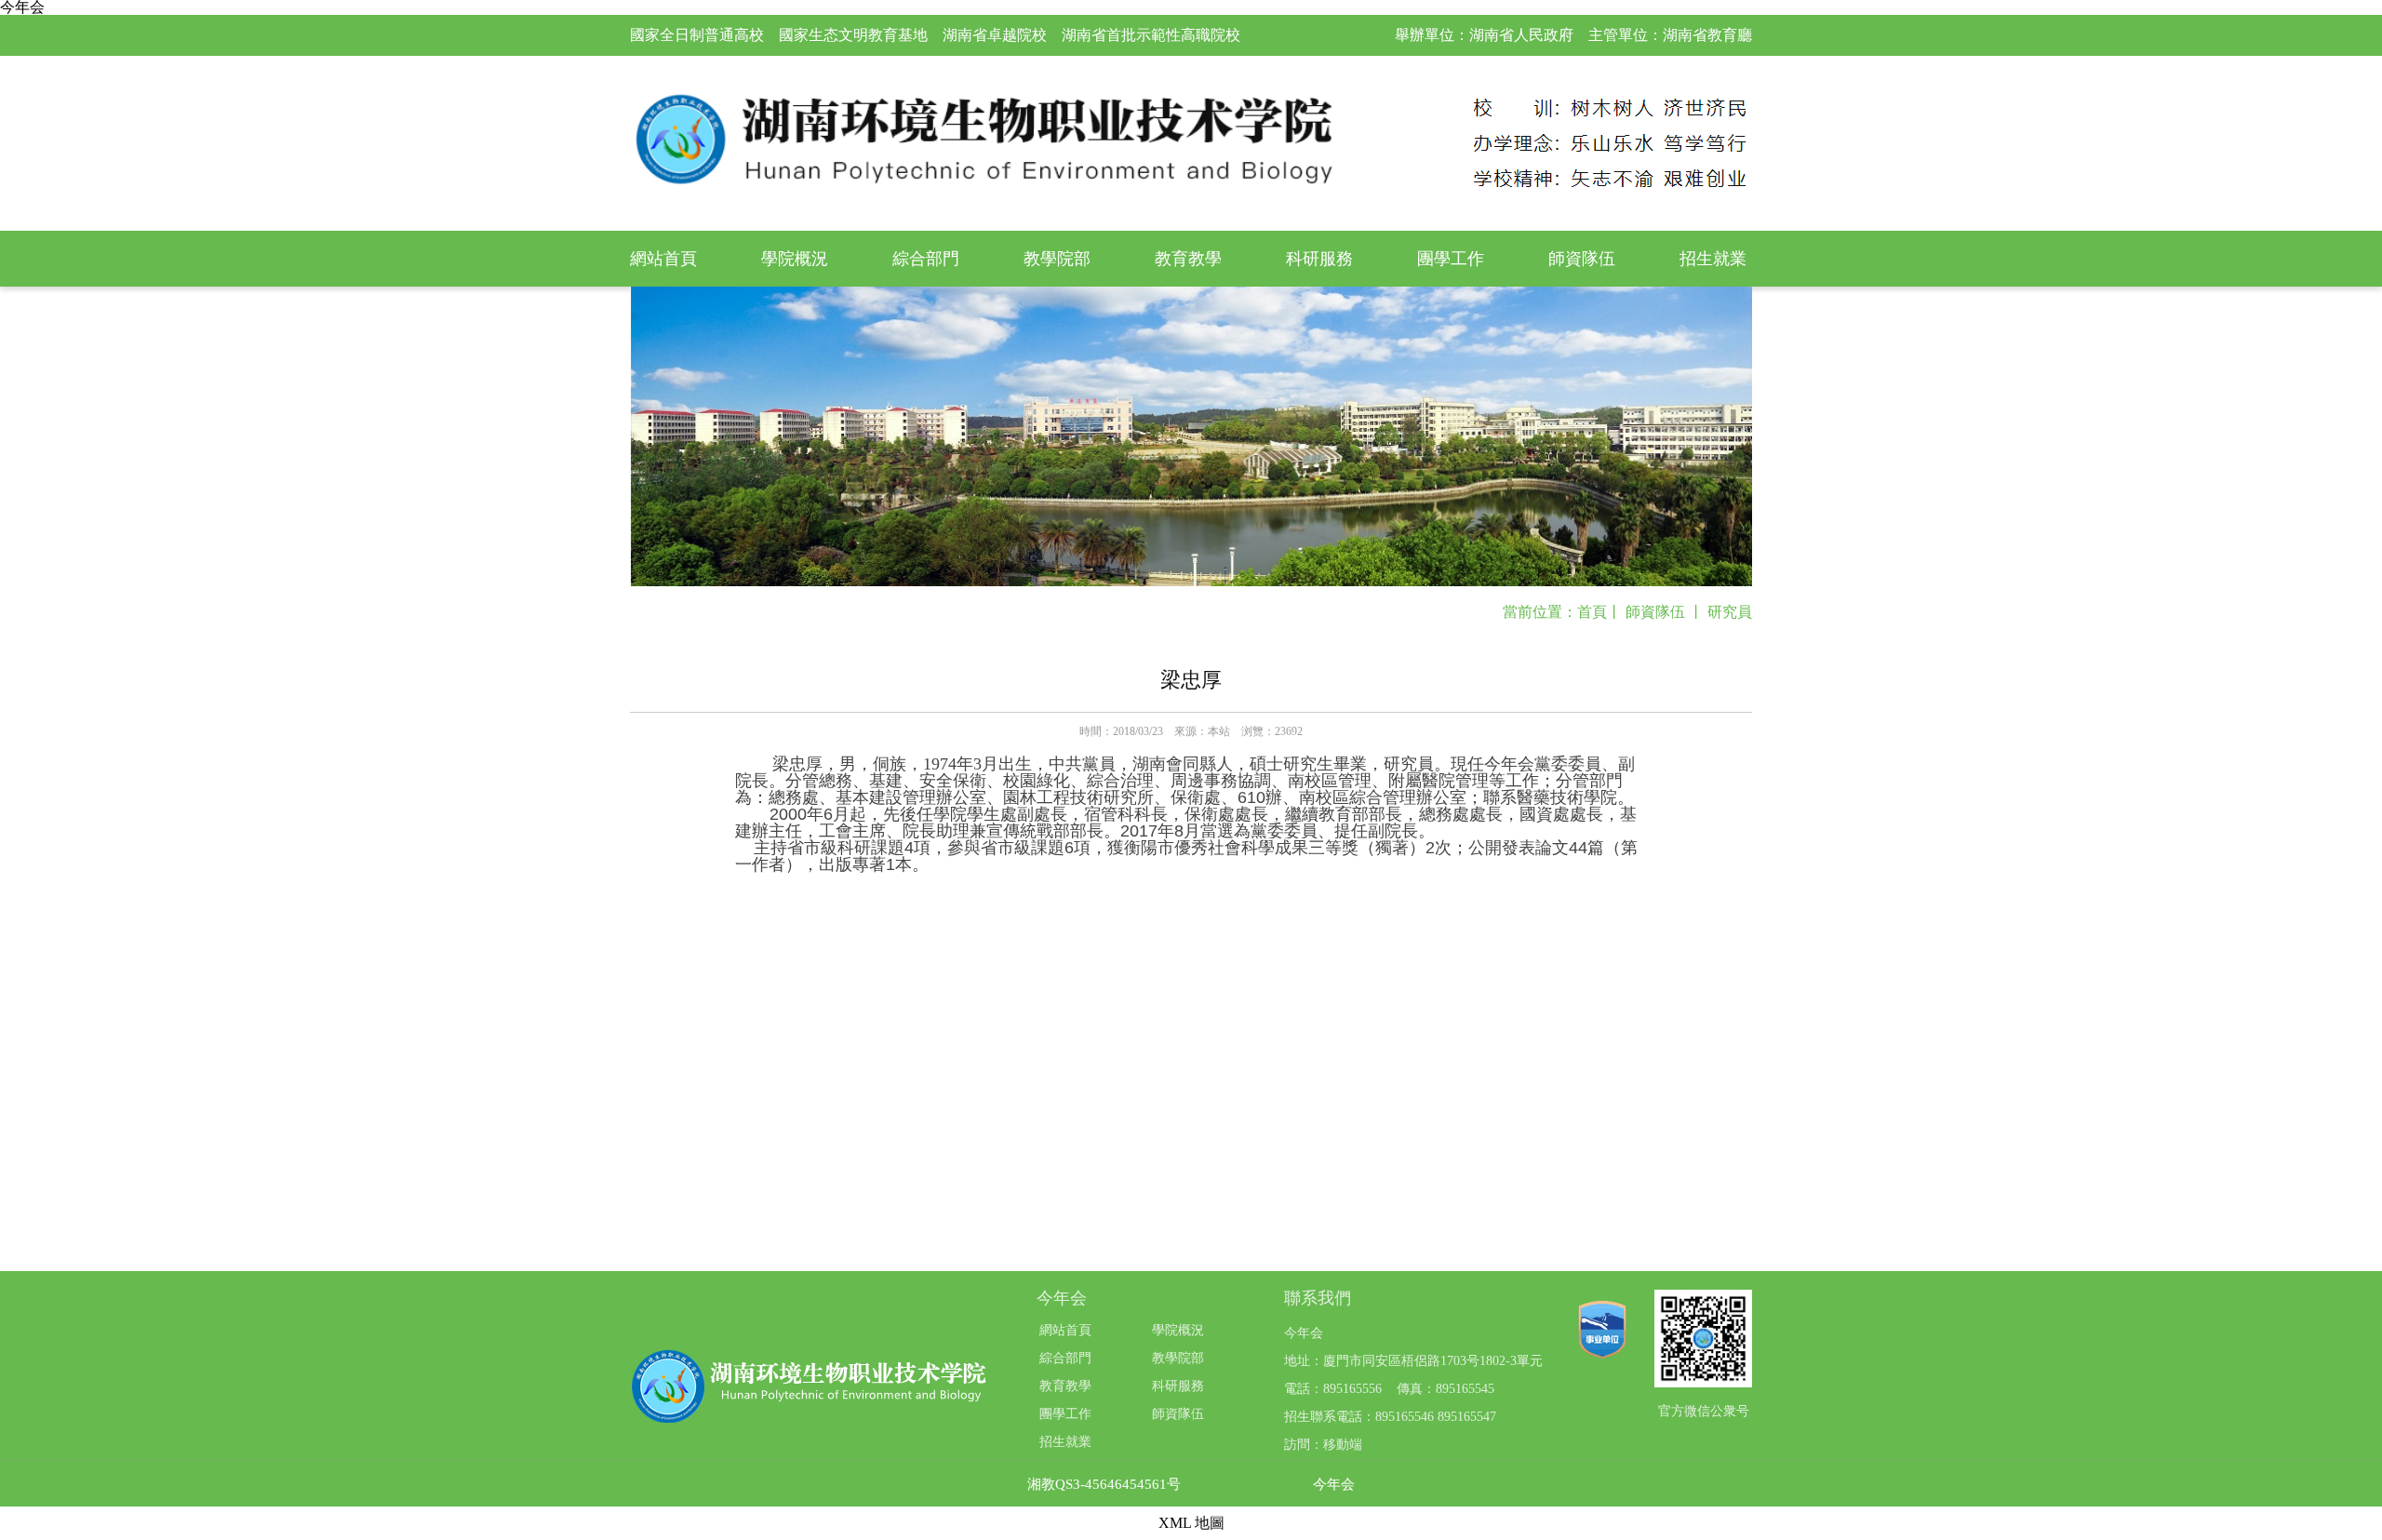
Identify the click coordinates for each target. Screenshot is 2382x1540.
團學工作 (1451, 259)
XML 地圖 (1191, 1523)
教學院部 (1057, 259)
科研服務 (1319, 259)
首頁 (1592, 612)
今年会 (1334, 1485)
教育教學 (1188, 259)
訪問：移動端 (1323, 1445)
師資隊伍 (1582, 259)
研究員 (1730, 612)
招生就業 (1713, 259)
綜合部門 (926, 259)
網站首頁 (663, 259)
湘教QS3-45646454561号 (1104, 1485)
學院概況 (795, 259)
